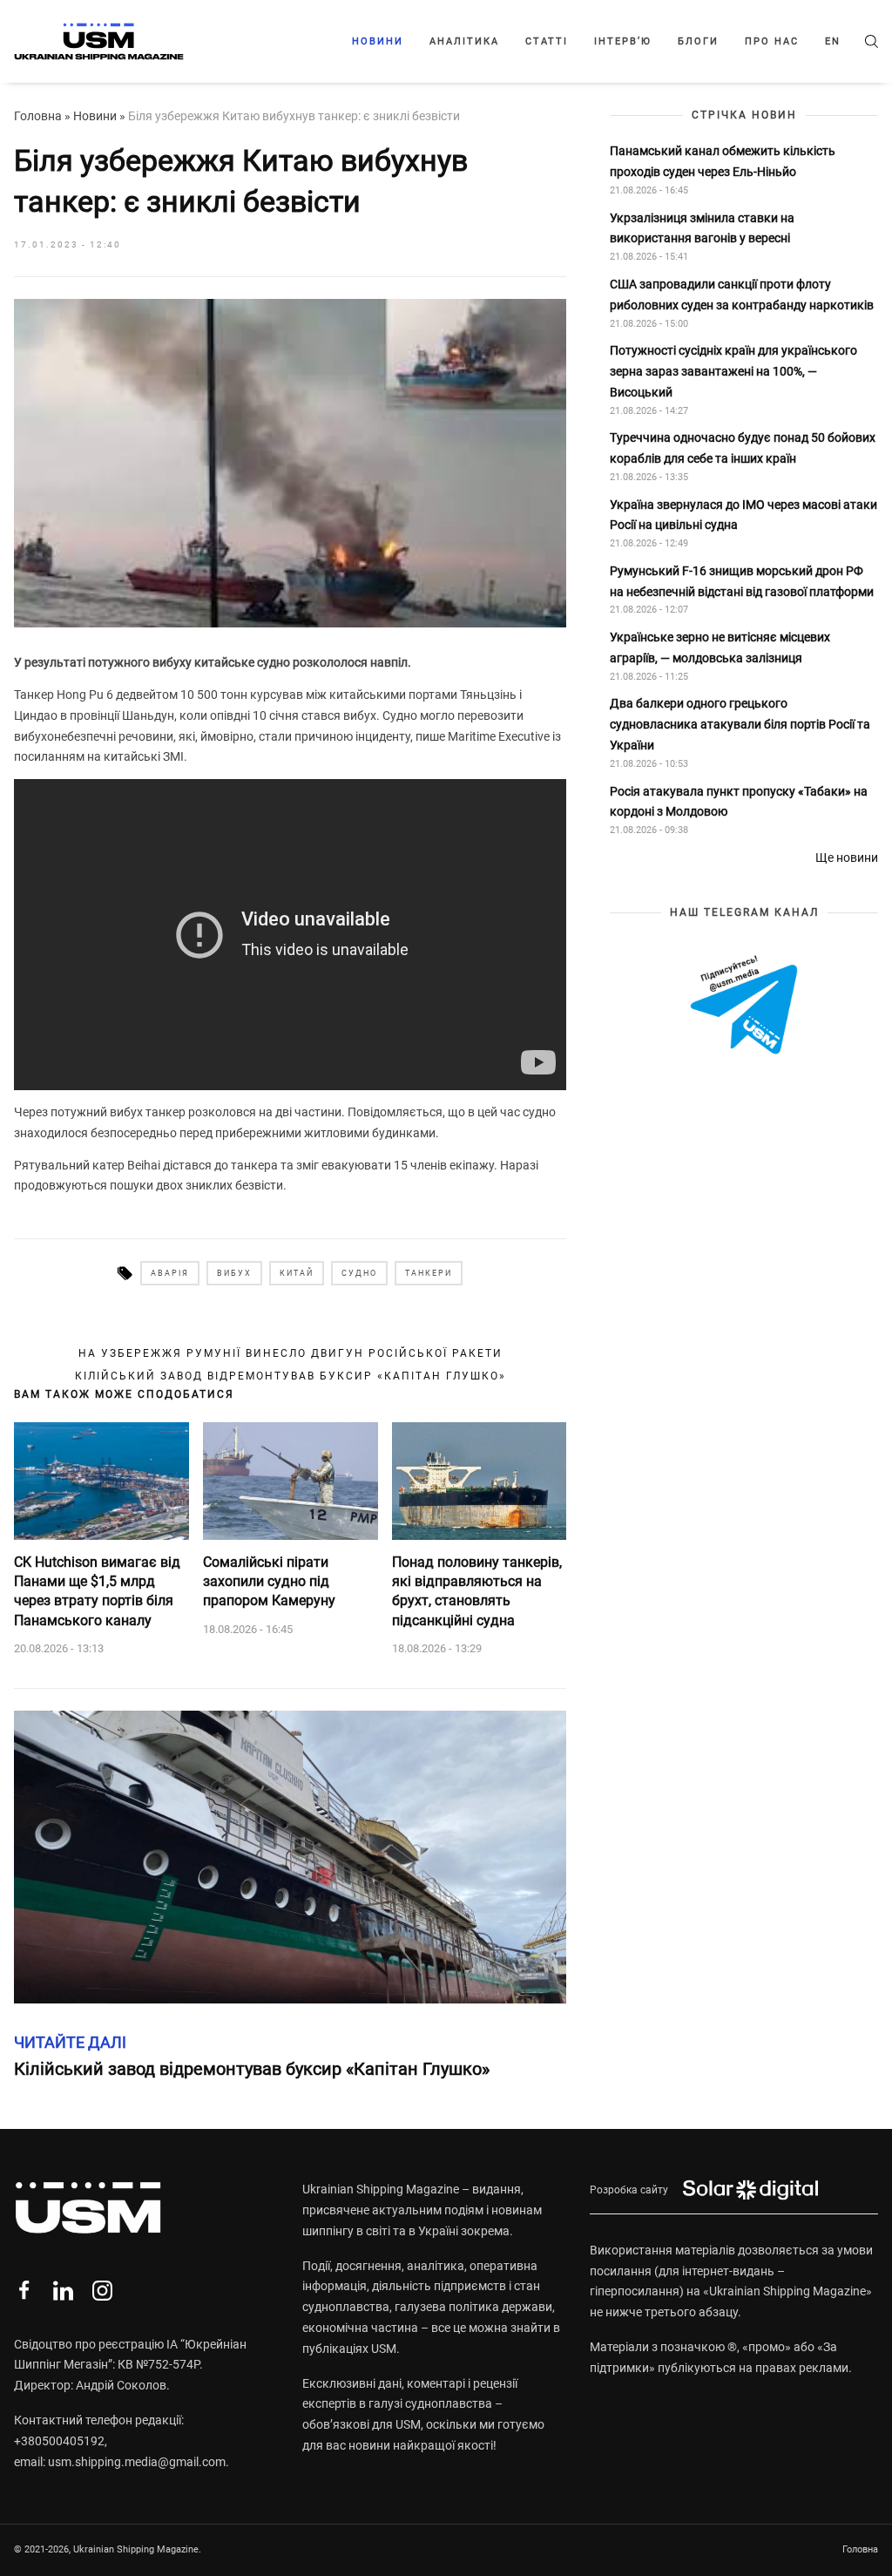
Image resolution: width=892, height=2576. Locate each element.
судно (359, 1273)
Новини (378, 41)
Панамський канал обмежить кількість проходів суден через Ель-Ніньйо (723, 161)
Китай (297, 1273)
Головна (38, 116)
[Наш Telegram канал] (744, 1006)
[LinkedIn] (63, 2291)
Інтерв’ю (623, 41)
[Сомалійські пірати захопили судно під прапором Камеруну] (291, 1481)
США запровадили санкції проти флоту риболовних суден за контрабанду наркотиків (742, 295)
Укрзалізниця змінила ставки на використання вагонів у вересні (702, 228)
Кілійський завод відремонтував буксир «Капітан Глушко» (291, 1376)
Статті (547, 41)
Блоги (698, 41)
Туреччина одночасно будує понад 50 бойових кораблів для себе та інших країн (743, 448)
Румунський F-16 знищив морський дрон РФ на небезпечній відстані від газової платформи (742, 581)
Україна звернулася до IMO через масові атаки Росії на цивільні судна (743, 515)
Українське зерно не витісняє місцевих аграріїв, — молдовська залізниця (720, 647)
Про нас (772, 41)
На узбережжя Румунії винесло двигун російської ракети (291, 1353)
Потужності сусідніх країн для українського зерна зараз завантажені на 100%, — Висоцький (733, 371)
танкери (429, 1273)
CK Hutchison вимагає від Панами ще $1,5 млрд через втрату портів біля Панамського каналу (97, 1591)
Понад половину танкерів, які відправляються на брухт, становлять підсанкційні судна (477, 1591)
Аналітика (464, 41)
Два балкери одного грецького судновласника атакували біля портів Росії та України (740, 724)
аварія (170, 1273)
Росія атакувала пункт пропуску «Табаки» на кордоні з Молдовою (739, 802)
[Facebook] (24, 2291)
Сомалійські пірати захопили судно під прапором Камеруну (269, 1582)
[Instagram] (102, 2291)
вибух (234, 1273)
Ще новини (847, 858)
